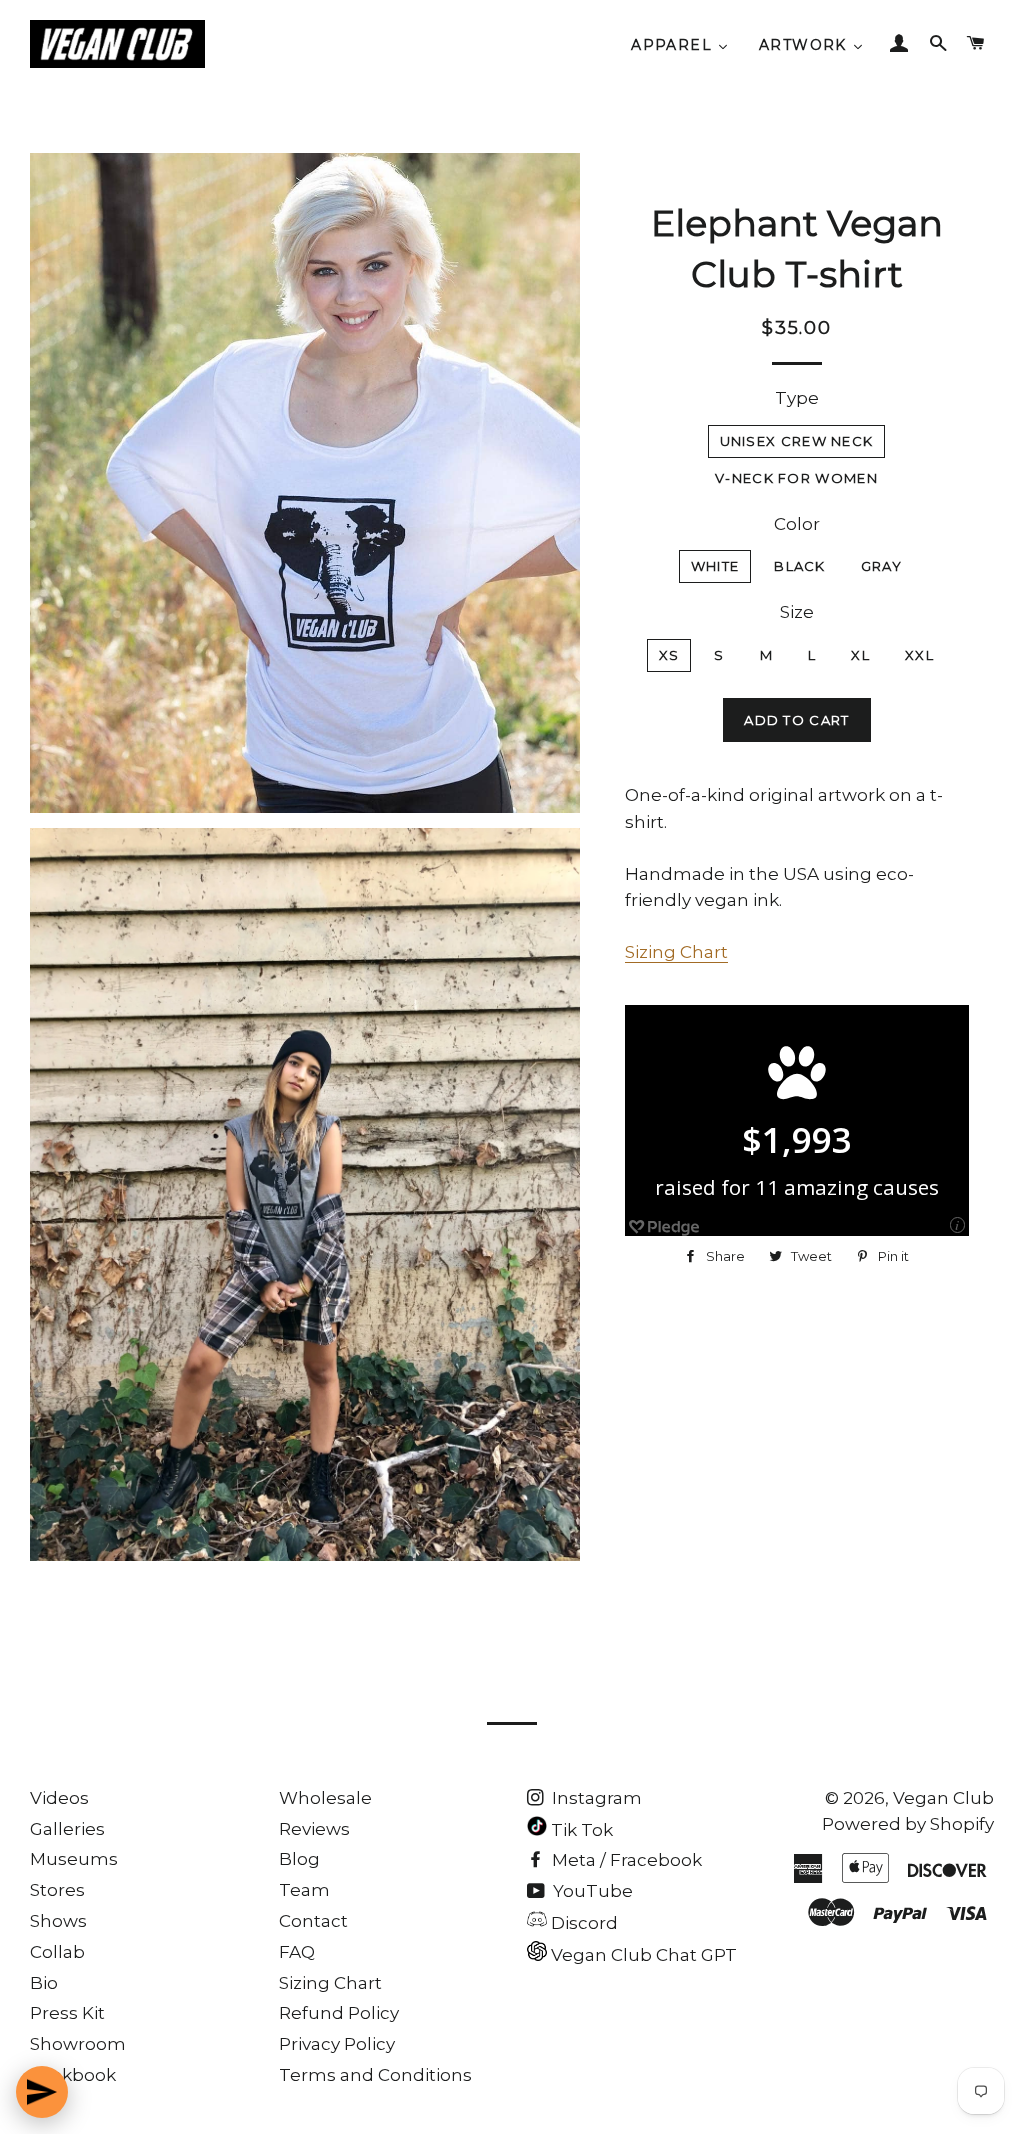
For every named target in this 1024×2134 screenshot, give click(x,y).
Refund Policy (339, 2013)
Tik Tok (580, 1830)
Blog (299, 1859)
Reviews (314, 1829)
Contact (313, 1921)
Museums (74, 1859)
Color (797, 524)
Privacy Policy (337, 2044)
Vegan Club (943, 1798)
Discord (582, 1923)
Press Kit (67, 2013)
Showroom (78, 2044)
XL (860, 655)
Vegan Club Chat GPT (642, 1955)
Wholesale (325, 1798)
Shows (58, 1921)
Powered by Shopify (908, 1824)
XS (669, 655)
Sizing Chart (676, 952)
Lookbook (73, 2075)
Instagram (595, 1798)
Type (797, 398)
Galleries (67, 1829)
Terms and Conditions (375, 2075)
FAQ (297, 1952)
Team (304, 1890)
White (715, 566)
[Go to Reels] (42, 2092)
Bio (44, 1983)
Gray (881, 566)
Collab (57, 1952)
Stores (57, 1890)
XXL (919, 655)
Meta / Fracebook (625, 1860)
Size (797, 612)
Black (800, 566)
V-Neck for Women (796, 478)
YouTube (591, 1891)
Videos (59, 1798)
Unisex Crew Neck (797, 441)
